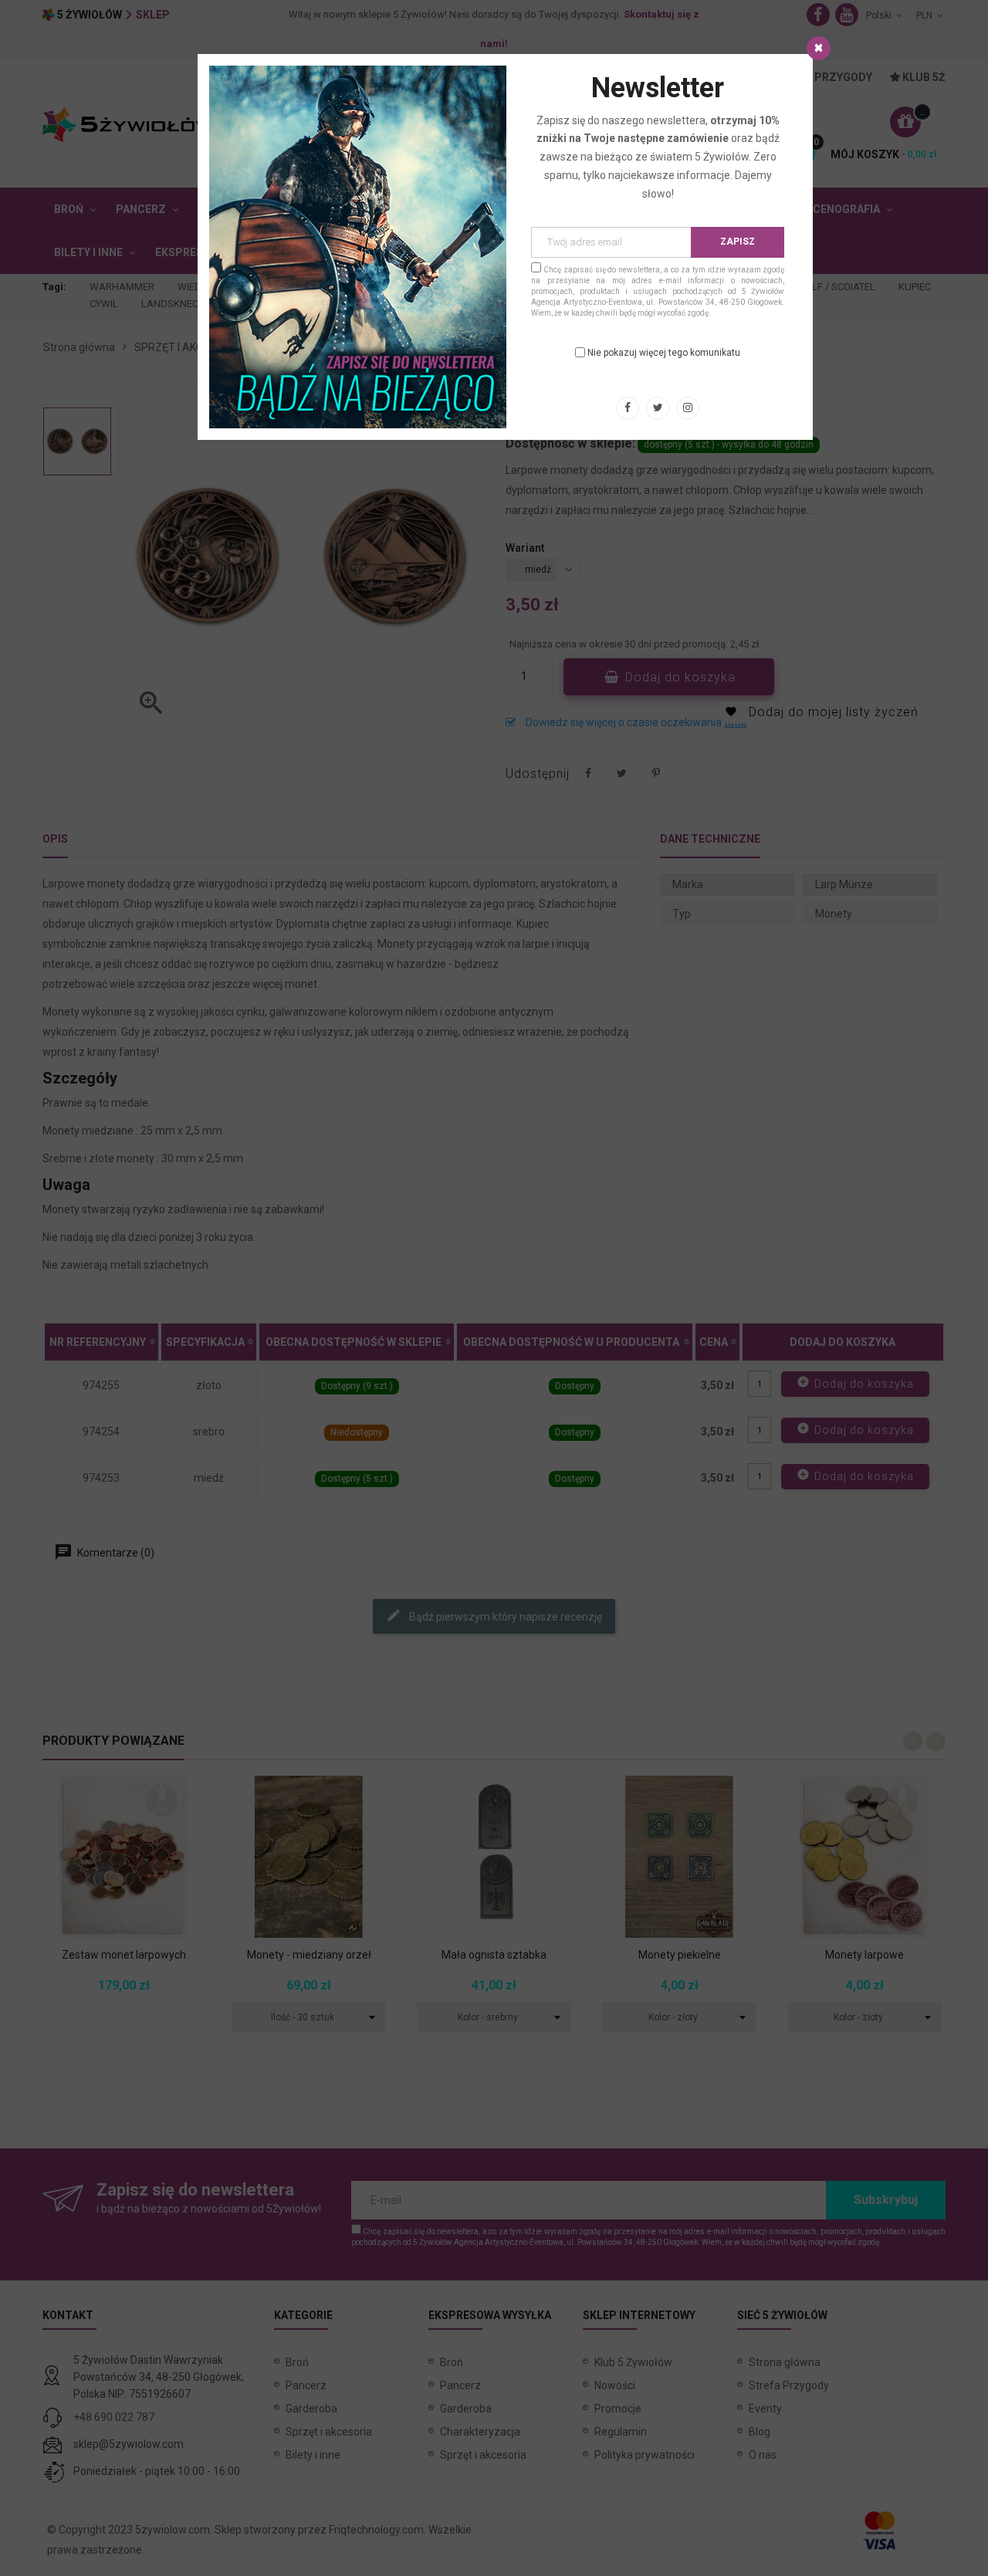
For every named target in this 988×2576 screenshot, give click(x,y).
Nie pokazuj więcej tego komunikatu (664, 353)
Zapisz (738, 242)
